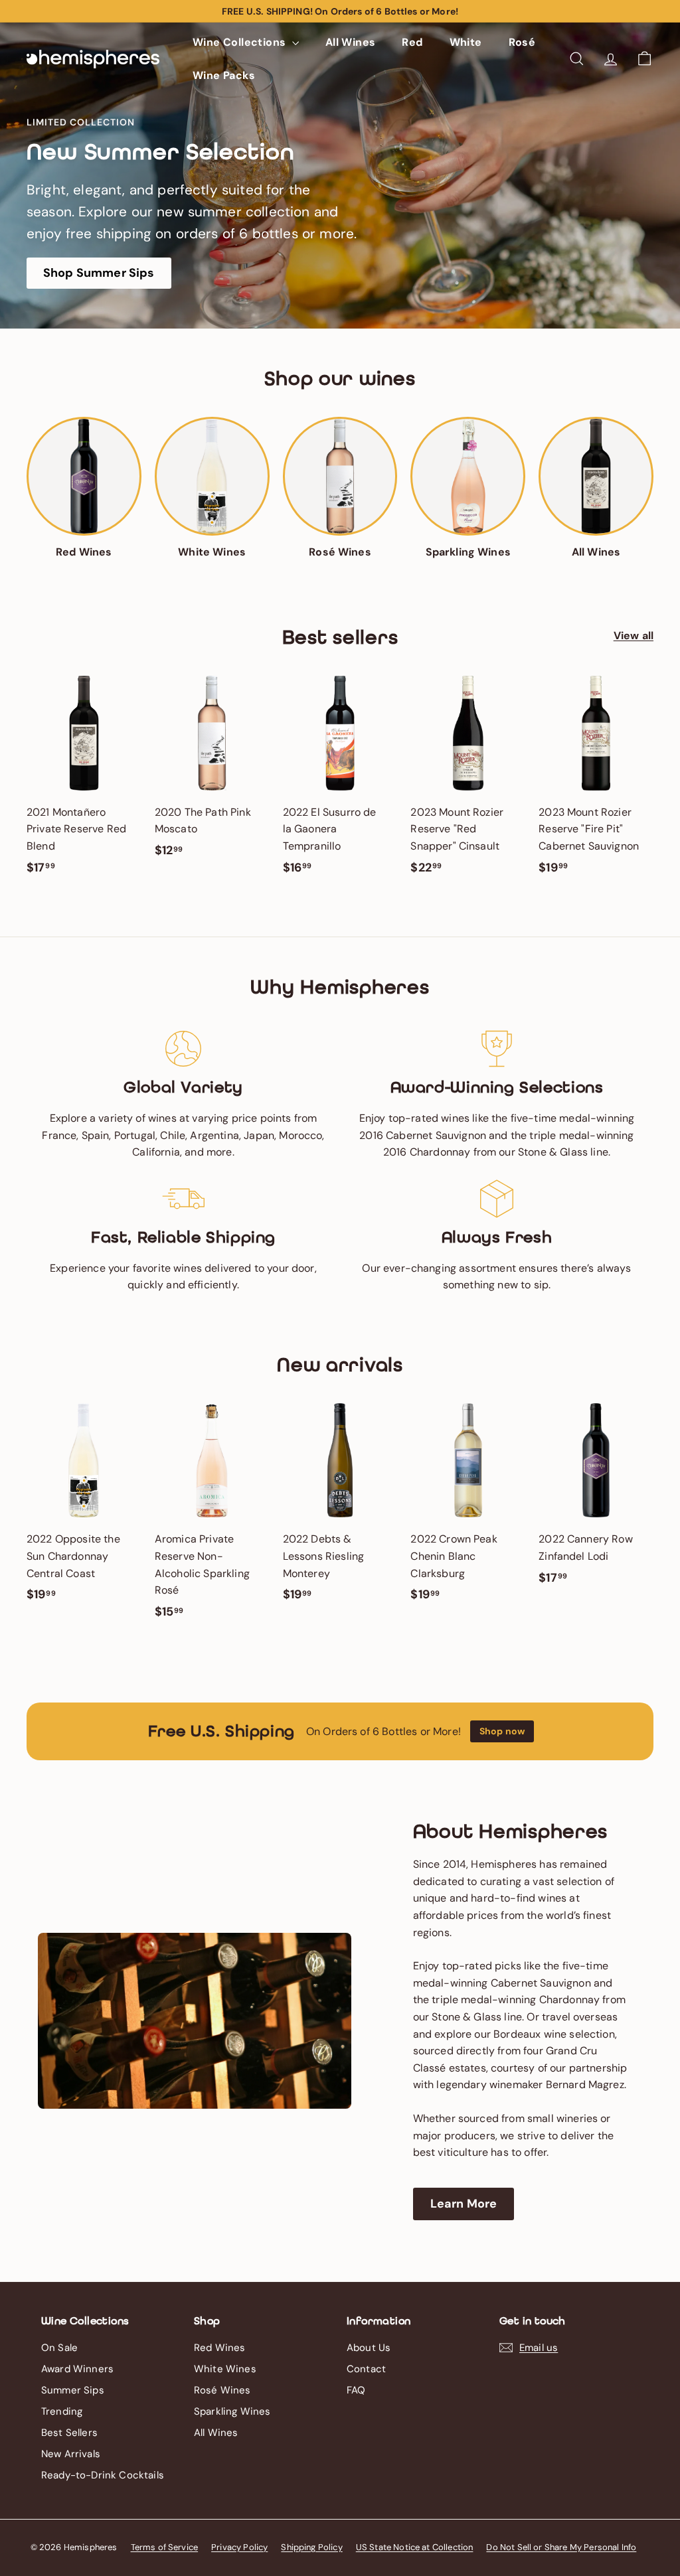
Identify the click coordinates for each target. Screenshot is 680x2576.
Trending (62, 2411)
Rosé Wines (222, 2390)
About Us (369, 2348)
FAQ (356, 2390)
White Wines (225, 2369)
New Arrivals (71, 2454)
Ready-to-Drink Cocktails (103, 2475)
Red (412, 42)
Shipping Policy (311, 2547)
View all (634, 636)
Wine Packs (224, 75)
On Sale (59, 2348)
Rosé (522, 42)
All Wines (351, 42)
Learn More (464, 2204)
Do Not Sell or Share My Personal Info (561, 2547)
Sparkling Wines (232, 2411)
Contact (366, 2369)
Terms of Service (165, 2547)
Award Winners (77, 2369)
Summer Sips (73, 2390)
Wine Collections (241, 42)
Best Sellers (69, 2433)
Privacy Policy (239, 2547)
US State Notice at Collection (415, 2547)
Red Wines (219, 2348)
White (466, 42)
